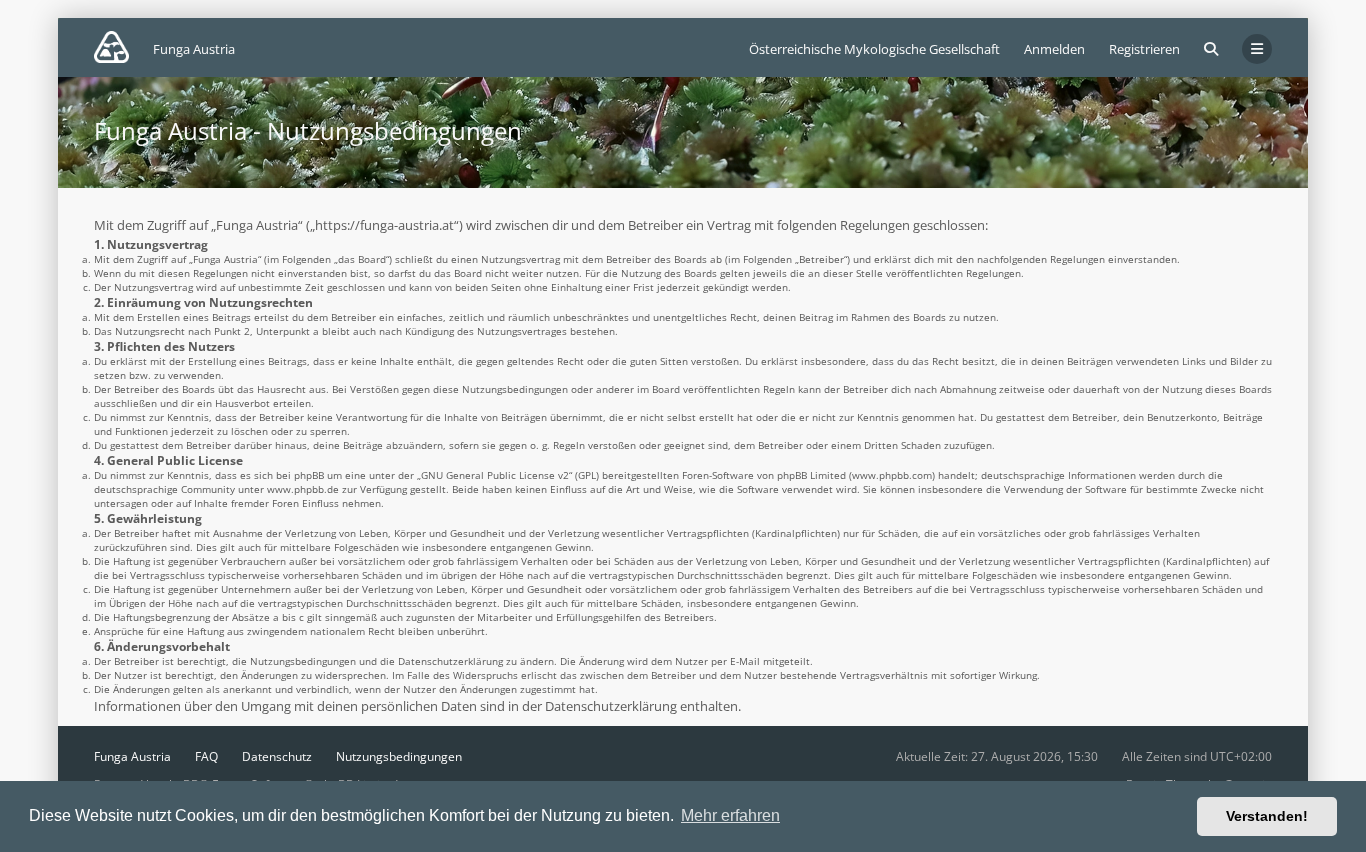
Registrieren (1144, 49)
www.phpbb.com (892, 475)
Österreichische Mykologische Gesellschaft (874, 49)
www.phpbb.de (303, 489)
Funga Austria (132, 756)
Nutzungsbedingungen (399, 756)
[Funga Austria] (111, 47)
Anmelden (1054, 49)
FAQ (206, 756)
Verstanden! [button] (1267, 816)
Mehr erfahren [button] (730, 815)
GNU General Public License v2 (495, 475)
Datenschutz (277, 756)
